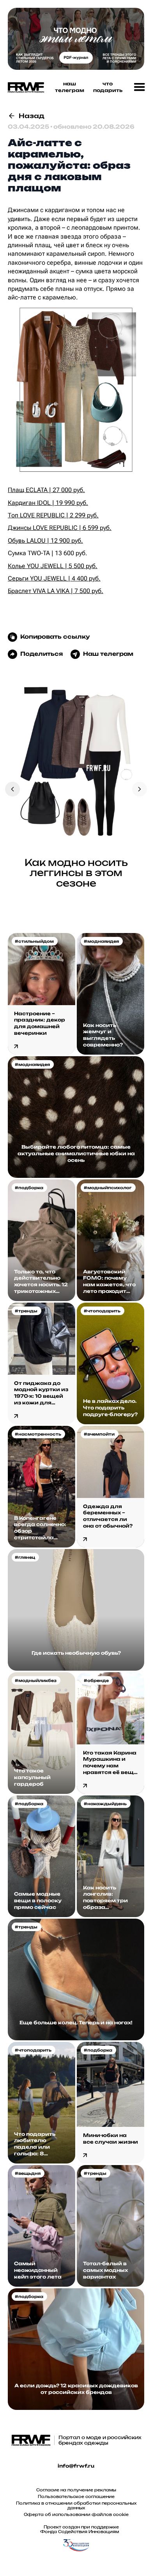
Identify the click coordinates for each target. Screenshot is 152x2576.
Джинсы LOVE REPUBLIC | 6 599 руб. (60, 528)
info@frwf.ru (76, 2466)
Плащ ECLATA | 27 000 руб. (46, 490)
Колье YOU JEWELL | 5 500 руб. (53, 566)
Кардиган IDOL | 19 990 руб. (48, 503)
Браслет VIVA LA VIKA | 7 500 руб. (56, 591)
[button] (140, 87)
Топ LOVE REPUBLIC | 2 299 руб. (53, 515)
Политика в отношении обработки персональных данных (76, 2505)
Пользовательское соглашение (76, 2496)
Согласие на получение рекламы (76, 2490)
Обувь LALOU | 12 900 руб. (45, 541)
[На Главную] (24, 88)
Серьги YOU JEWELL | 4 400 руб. (54, 578)
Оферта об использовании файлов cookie (76, 2514)
